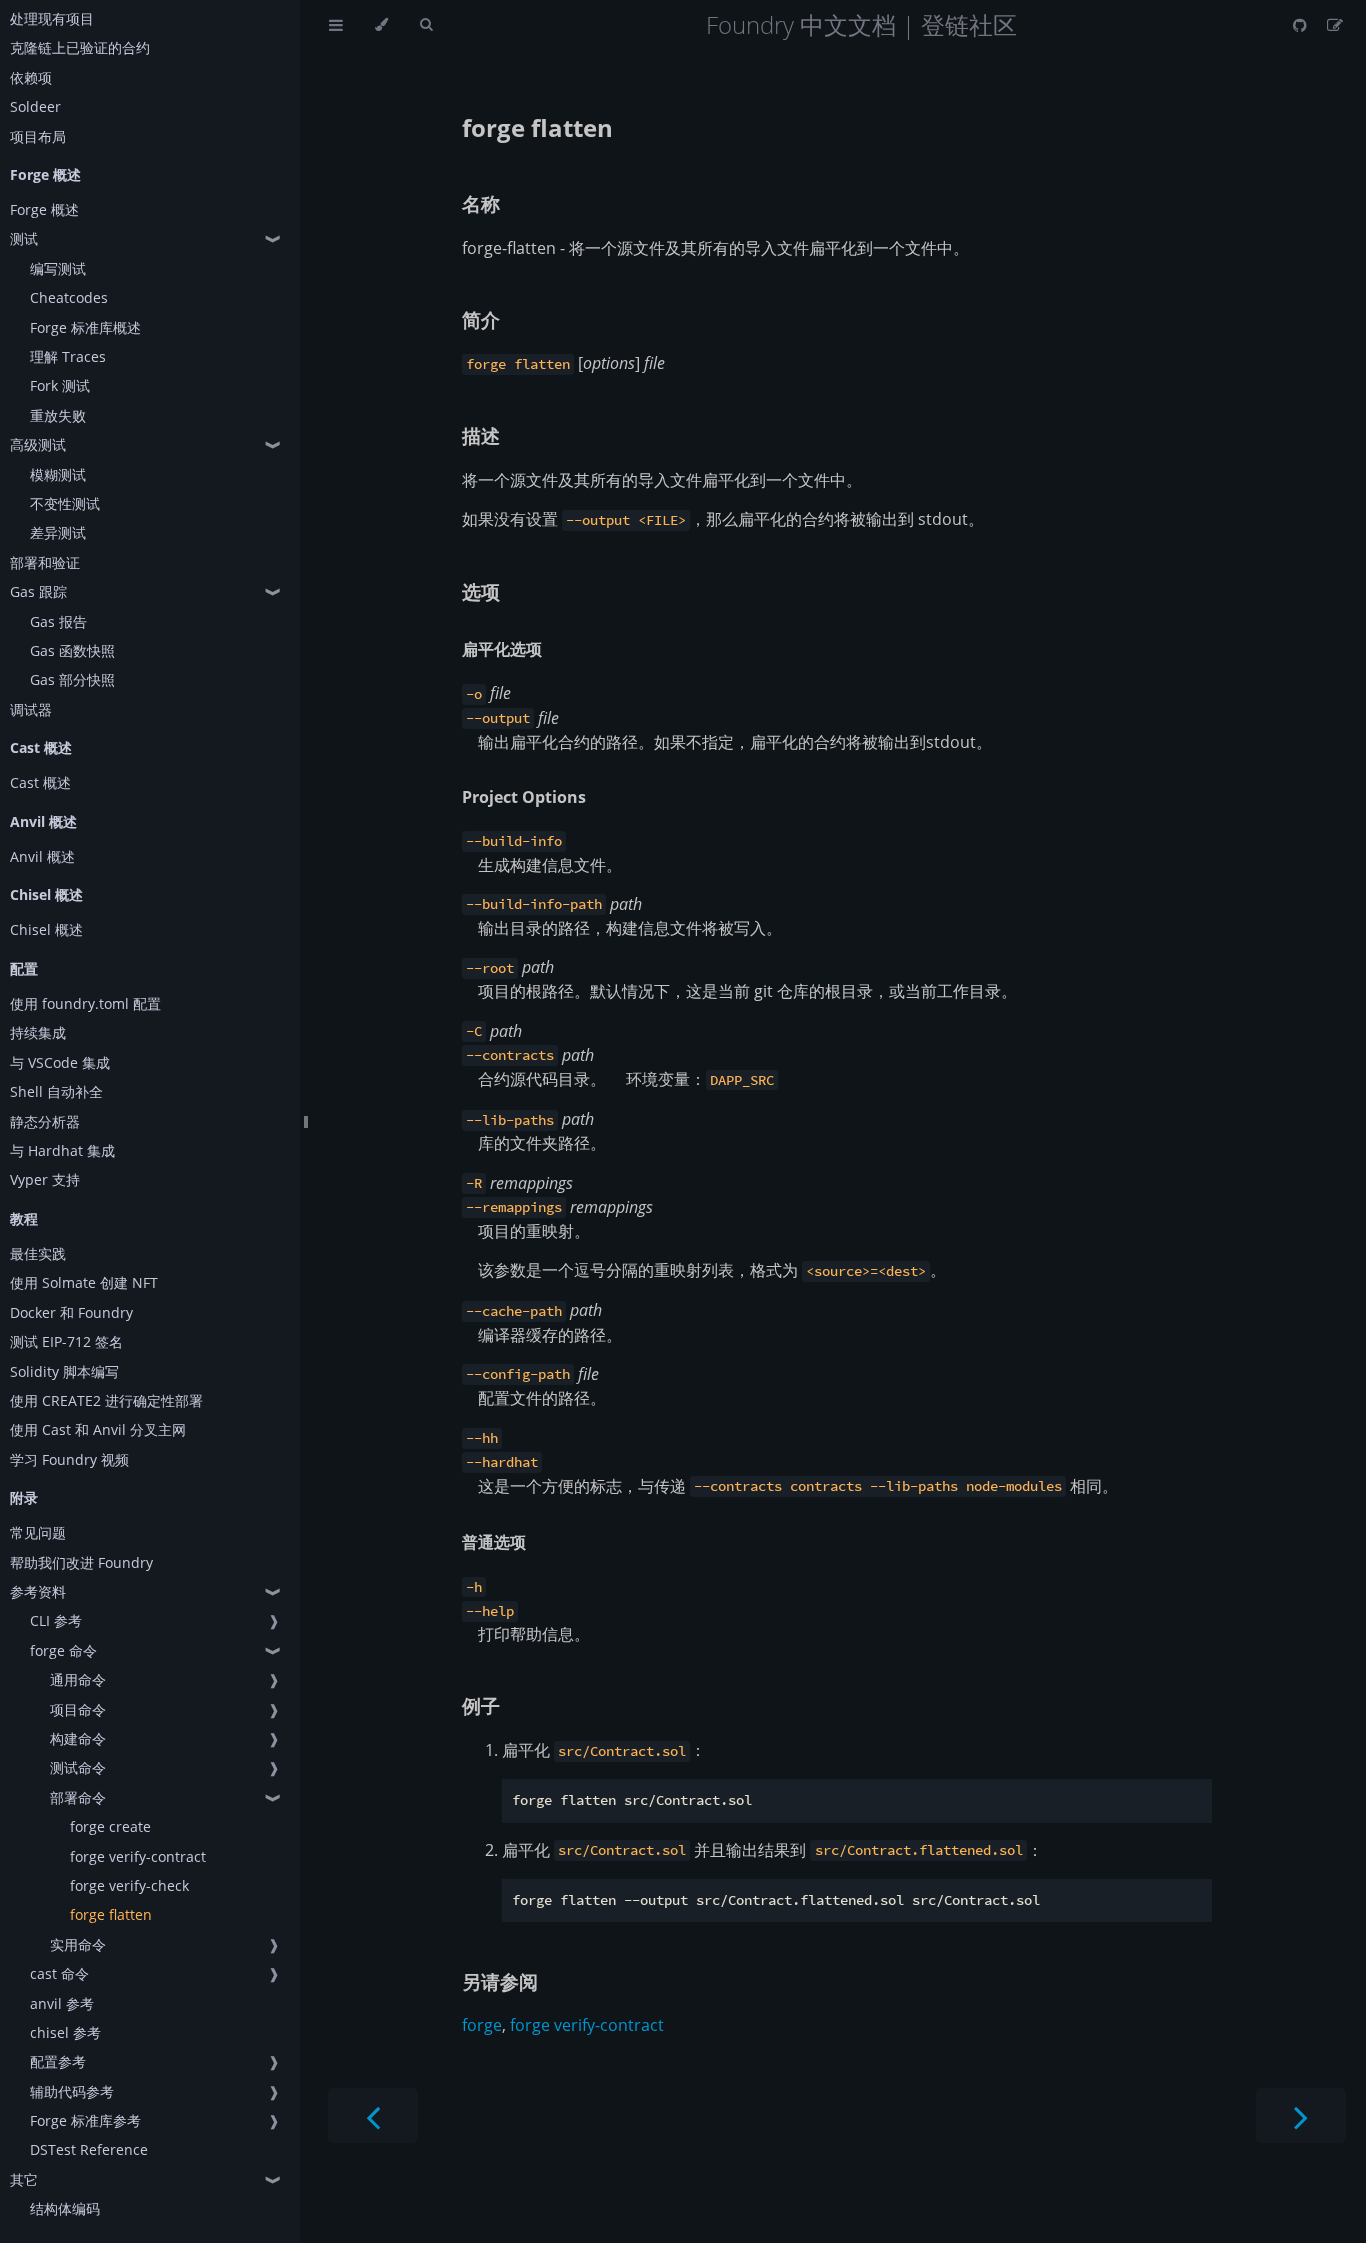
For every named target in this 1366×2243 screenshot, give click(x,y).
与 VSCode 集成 (60, 1062)
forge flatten (111, 1914)
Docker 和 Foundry (71, 1312)
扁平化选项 (502, 649)
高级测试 (38, 444)
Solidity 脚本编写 (64, 1371)
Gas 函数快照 (72, 650)
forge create (110, 1826)
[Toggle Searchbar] (426, 25)
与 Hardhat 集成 (62, 1150)
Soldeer (35, 106)
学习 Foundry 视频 (69, 1459)
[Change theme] (381, 25)
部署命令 (78, 1797)
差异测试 (58, 532)
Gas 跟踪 (38, 591)
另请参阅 (500, 1981)
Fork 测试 (60, 385)
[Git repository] (1302, 25)
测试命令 (78, 1767)
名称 (481, 203)
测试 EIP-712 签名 (66, 1341)
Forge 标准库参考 (85, 2120)
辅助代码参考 (72, 2091)
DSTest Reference (89, 2149)
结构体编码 (65, 2208)
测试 (24, 238)
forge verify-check (129, 1885)
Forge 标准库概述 (85, 327)
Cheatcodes (69, 297)
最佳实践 (38, 1253)
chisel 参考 (65, 2032)
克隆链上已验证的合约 (80, 47)
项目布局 (38, 136)
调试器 (31, 709)
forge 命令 (63, 1650)
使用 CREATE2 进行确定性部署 (106, 1400)
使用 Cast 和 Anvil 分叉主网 (98, 1429)
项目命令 (78, 1709)
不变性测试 (65, 503)
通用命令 (78, 1679)
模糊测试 (58, 474)
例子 (481, 1705)
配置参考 (58, 2061)
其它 (24, 2179)
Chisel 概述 (46, 929)
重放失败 (58, 415)
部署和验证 (45, 562)
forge (482, 2025)
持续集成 (38, 1032)
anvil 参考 (62, 2003)
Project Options (524, 797)
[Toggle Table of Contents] (336, 25)
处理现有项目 (52, 18)
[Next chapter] (1301, 2115)
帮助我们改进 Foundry (81, 1562)
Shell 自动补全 (56, 1091)
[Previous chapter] (373, 2115)
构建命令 (78, 1738)
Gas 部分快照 (72, 679)
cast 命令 (59, 1973)
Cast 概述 (40, 782)
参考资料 (38, 1591)
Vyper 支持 (45, 1179)
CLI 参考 (56, 1620)
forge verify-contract (138, 1856)
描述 (481, 435)
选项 (481, 591)
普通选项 (494, 1542)
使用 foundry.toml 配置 (85, 1003)
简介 (481, 319)
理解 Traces (68, 356)
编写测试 (58, 268)
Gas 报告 (58, 621)
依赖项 (31, 77)
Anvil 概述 (42, 856)
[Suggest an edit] (1335, 25)
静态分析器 (45, 1121)
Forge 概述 (44, 209)
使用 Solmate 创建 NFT (84, 1282)
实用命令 (78, 1944)
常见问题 (38, 1532)
